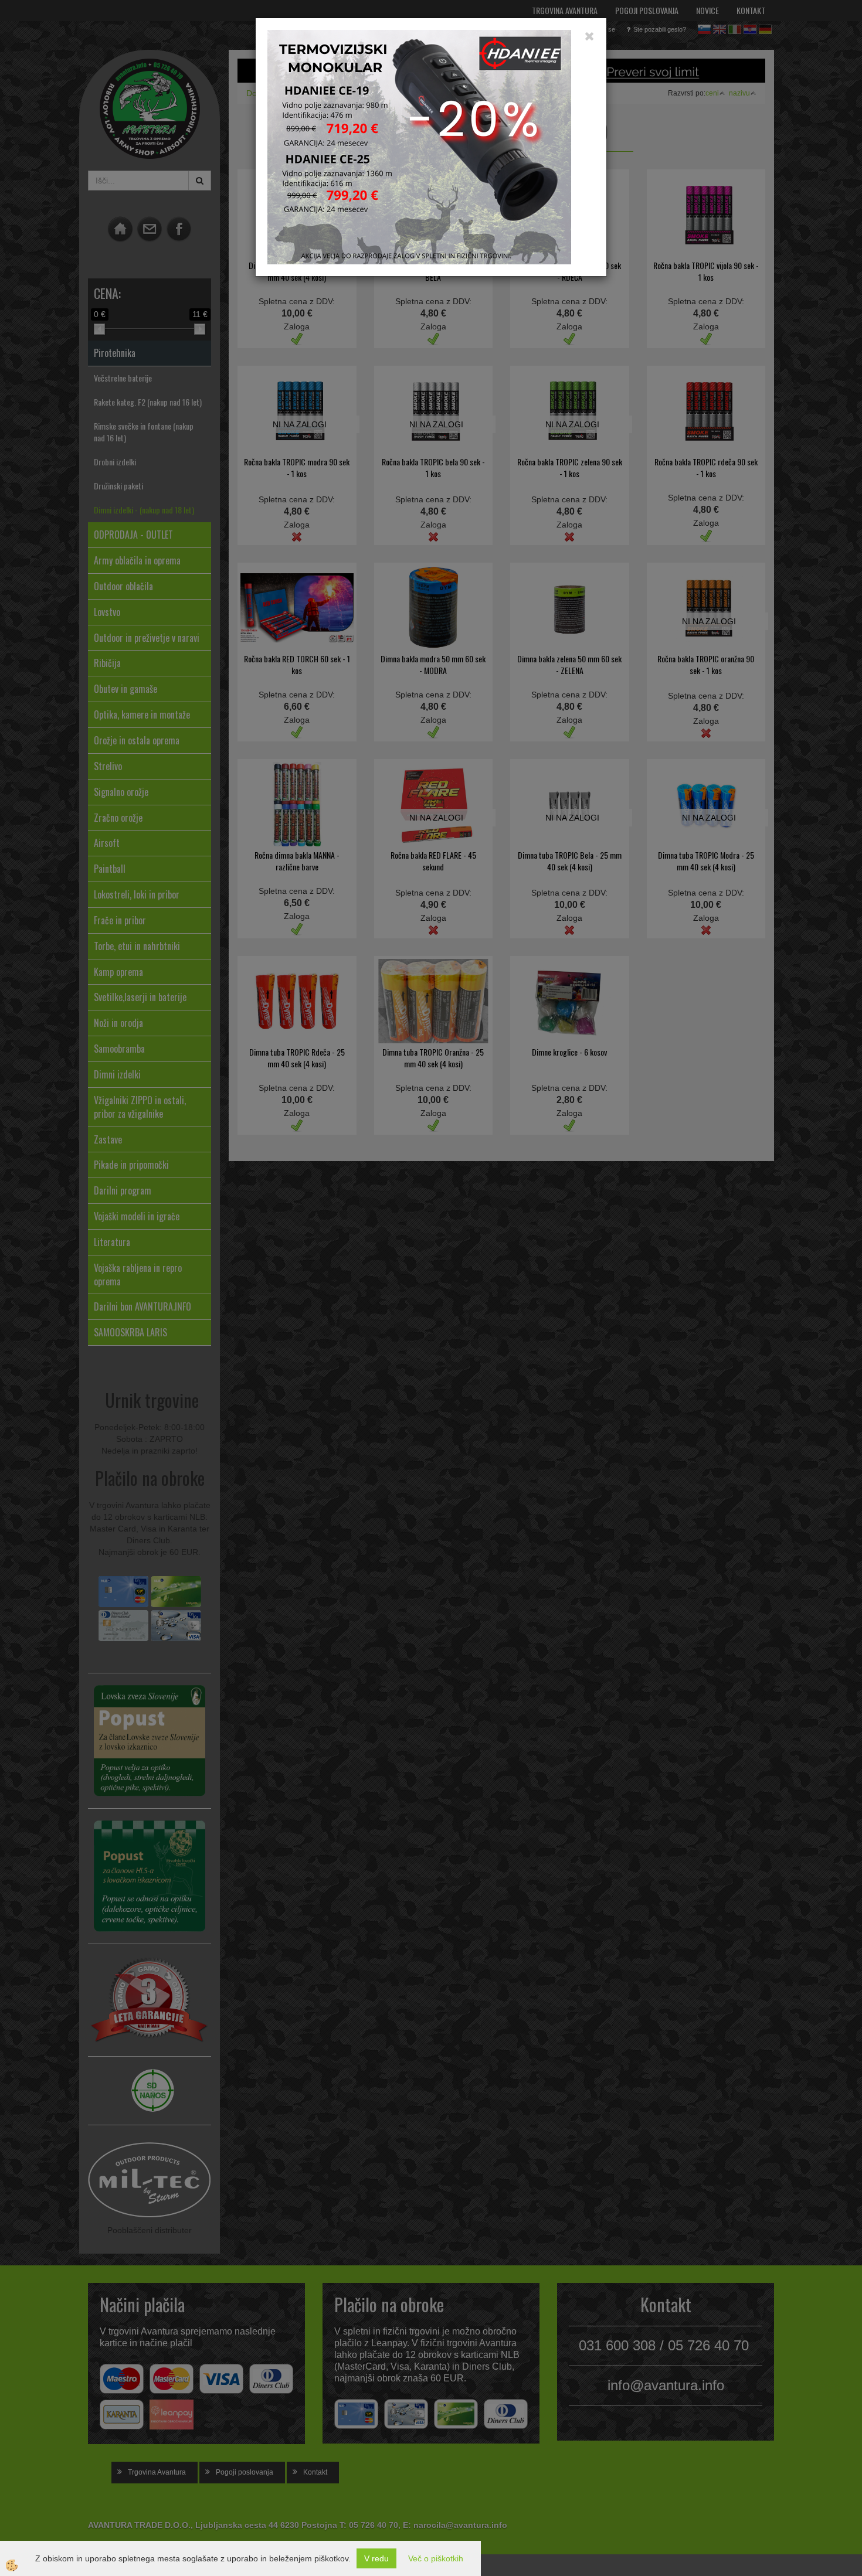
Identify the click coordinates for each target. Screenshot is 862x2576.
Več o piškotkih (436, 2558)
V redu (376, 2558)
